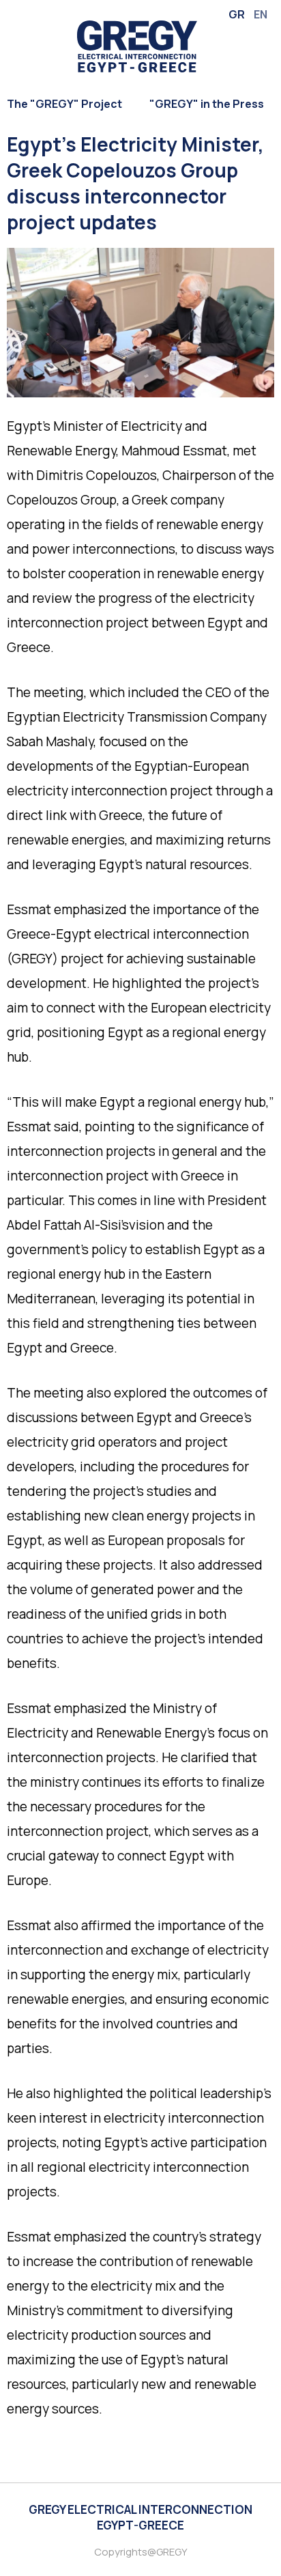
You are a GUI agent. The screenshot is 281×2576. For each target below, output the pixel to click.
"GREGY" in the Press (207, 104)
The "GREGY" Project (64, 104)
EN (261, 14)
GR (237, 14)
